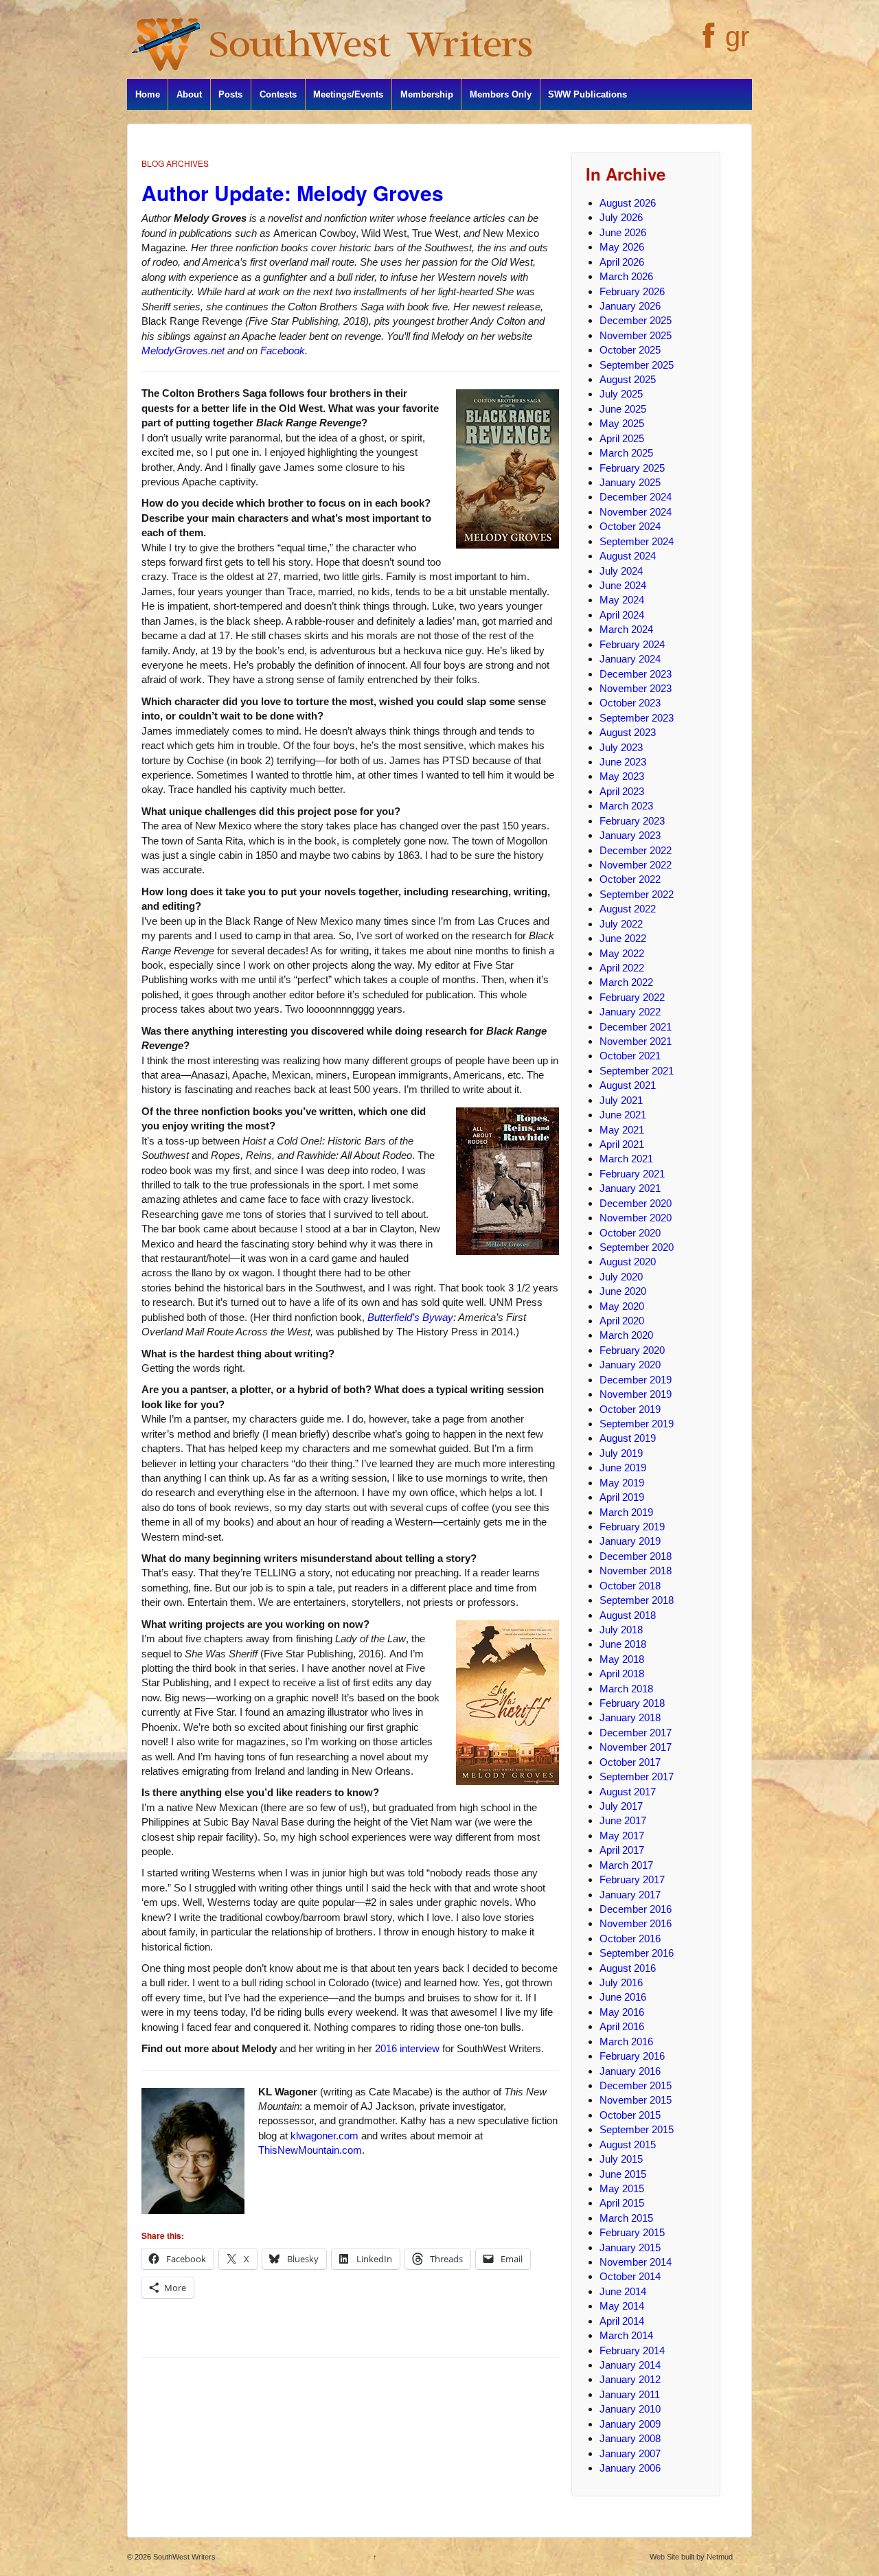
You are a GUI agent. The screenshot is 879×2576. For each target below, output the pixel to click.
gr (737, 36)
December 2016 (636, 1909)
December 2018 (636, 1556)
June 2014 (623, 2291)
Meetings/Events (348, 94)
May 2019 (622, 1483)
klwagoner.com (324, 2136)
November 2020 (636, 1218)
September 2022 (637, 894)
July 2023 (621, 747)
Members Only (501, 94)
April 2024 (622, 615)
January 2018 (630, 1717)
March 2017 (626, 1865)
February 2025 (632, 468)
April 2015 (622, 2203)
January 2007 (630, 2453)
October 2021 (630, 1056)
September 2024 (637, 541)
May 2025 (622, 423)
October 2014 (630, 2276)
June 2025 (623, 409)
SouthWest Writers (183, 2557)
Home (148, 94)
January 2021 (630, 1188)
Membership (427, 94)
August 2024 (628, 556)
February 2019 (632, 1527)
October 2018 (630, 1586)
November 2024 (636, 512)
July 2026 (621, 217)
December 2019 (636, 1380)
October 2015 (630, 2115)
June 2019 (623, 1468)
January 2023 (630, 835)
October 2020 (630, 1233)
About (189, 94)
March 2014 (626, 2335)
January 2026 (630, 306)
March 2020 (626, 1335)
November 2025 (636, 335)
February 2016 (632, 2056)
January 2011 (630, 2394)
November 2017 (636, 1747)
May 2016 (622, 2012)
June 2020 (623, 1291)
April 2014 (622, 2321)
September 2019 (637, 1424)
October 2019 (630, 1409)
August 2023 (628, 732)
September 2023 (637, 718)
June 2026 (623, 232)
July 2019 (621, 1453)
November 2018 (636, 1571)
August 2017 (628, 1792)
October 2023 (630, 703)
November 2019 (636, 1394)
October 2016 (630, 1939)
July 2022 (621, 924)
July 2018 (621, 1630)
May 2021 (622, 1130)
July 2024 (621, 571)
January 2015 (630, 2247)
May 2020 (622, 1306)
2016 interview (407, 2048)
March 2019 (626, 1512)
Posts (230, 94)
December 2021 (636, 1027)
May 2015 (622, 2188)
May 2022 (622, 953)
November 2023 (636, 688)
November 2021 (636, 1041)
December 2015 (636, 2085)
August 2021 (628, 1085)
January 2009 (630, 2424)
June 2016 (623, 1997)
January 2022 (630, 1012)
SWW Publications (587, 94)
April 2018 (622, 1674)
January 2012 (630, 2379)
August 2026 (628, 203)
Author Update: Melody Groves (293, 193)
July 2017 (621, 1806)
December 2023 (636, 674)
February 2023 (632, 821)
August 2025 (628, 379)
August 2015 (628, 2144)
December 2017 (636, 1733)
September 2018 (637, 1600)
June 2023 (623, 762)
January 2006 (630, 2468)
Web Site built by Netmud (691, 2557)
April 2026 (622, 262)
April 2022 (622, 968)
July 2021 (621, 1100)
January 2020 (630, 1365)
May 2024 (622, 600)
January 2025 (630, 482)
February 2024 (632, 644)
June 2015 (623, 2174)
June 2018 (623, 1644)
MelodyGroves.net (183, 350)
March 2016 (626, 2042)
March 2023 (626, 806)
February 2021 (632, 1174)
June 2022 (623, 938)
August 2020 (628, 1262)
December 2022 (636, 850)
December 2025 (636, 320)
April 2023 (622, 791)
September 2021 (637, 1071)
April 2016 (622, 2026)
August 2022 (628, 909)
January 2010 (630, 2409)
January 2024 (630, 659)
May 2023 (622, 776)
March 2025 (626, 453)
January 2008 (630, 2438)
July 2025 (621, 394)
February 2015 (632, 2232)
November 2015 (636, 2100)
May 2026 (622, 247)
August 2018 (628, 1615)
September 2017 (637, 1776)
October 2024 (630, 526)
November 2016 (636, 1923)
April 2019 (622, 1497)
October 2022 (630, 879)
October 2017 (630, 1762)
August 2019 (628, 1438)
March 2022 (626, 982)
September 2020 (637, 1247)
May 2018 (622, 1659)
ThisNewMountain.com (310, 2150)
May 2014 (622, 2306)
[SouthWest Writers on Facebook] (707, 43)
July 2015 (621, 2159)
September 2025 (637, 365)
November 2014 (636, 2262)
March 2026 (626, 276)
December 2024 (636, 497)
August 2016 (628, 1968)
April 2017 (622, 1850)
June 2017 (623, 1820)
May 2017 (622, 1836)
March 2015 (626, 2218)
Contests (278, 94)
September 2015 (637, 2129)
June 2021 (623, 1115)
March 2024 (626, 629)
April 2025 (622, 438)
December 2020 (636, 1203)
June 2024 (623, 585)
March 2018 (626, 1689)
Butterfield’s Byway (410, 1317)
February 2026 (632, 291)
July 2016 (621, 1982)
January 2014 (630, 2365)
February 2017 (632, 1879)
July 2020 (621, 1277)
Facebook (283, 350)
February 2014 (632, 2350)
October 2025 (630, 350)
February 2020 (632, 1350)
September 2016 (637, 1953)
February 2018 (632, 1703)
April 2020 (622, 1321)
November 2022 (636, 865)
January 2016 (630, 2071)
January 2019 (630, 1541)
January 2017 (630, 1895)
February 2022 (632, 997)
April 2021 (622, 1144)
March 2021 (626, 1159)
